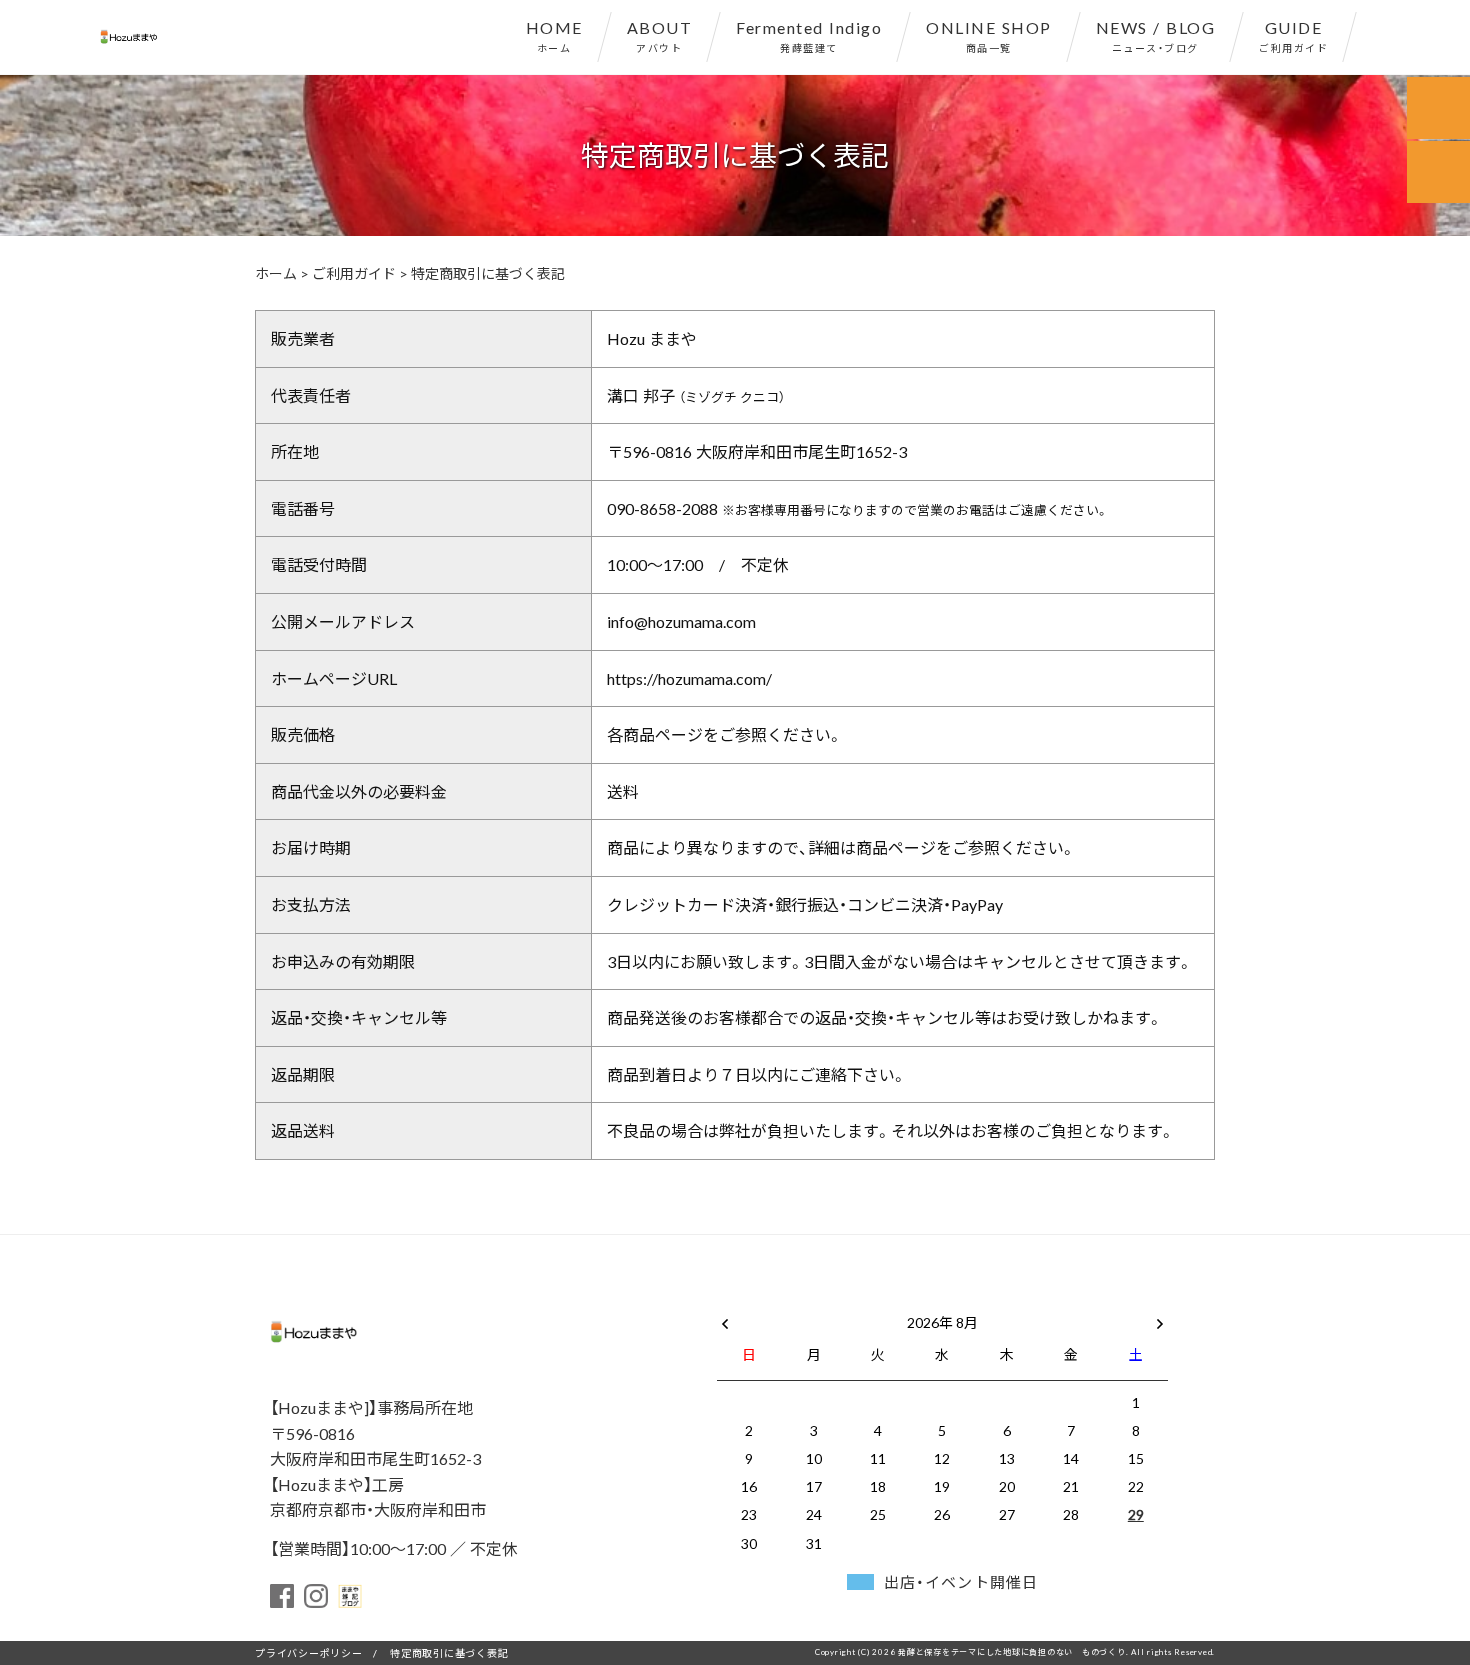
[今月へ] (813, 1302)
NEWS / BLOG (1156, 35)
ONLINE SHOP (989, 35)
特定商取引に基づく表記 (449, 1652)
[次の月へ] (1160, 1318)
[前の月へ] (725, 1318)
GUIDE (1293, 35)
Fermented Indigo (809, 35)
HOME (554, 35)
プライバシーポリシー (309, 1652)
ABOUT (660, 35)
